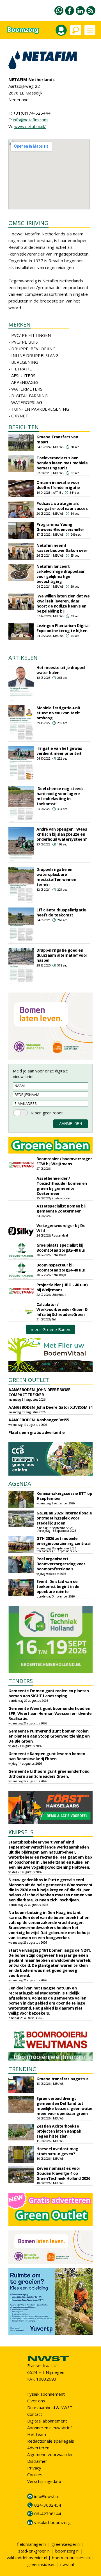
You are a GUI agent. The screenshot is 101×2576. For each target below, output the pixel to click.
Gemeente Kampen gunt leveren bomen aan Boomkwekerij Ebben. (47, 1756)
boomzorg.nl (67, 2551)
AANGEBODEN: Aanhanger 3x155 (39, 1420)
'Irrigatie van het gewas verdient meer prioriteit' (59, 751)
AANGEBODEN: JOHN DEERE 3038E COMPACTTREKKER (39, 1392)
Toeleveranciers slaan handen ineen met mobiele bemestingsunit (62, 463)
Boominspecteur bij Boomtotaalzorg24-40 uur (61, 1267)
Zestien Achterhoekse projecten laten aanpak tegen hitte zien (59, 2131)
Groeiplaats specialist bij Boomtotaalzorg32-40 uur (61, 1248)
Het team (37, 2434)
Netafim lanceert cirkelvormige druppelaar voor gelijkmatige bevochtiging (60, 574)
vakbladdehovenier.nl (27, 2558)
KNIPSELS (21, 1832)
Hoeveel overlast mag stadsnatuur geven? (57, 2151)
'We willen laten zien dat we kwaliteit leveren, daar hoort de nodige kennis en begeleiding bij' (63, 603)
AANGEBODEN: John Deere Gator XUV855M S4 (50, 1407)
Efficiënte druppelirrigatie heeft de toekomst (61, 912)
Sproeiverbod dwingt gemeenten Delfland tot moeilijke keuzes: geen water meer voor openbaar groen (65, 2106)
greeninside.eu (41, 2564)
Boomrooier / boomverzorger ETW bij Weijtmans (64, 1161)
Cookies (35, 2475)
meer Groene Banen (50, 1329)
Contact (35, 2414)
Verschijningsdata (44, 2481)
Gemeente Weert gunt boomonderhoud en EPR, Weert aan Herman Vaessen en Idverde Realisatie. (50, 1713)
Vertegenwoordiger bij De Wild (61, 1228)
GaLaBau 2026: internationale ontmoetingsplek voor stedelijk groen (64, 1518)
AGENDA (20, 1484)
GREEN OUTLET (29, 1380)
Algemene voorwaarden (50, 2454)
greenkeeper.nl (66, 2544)
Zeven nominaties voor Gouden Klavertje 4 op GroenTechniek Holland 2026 (63, 2173)
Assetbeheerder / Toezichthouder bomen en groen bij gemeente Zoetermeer (62, 1186)
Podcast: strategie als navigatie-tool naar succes (62, 506)
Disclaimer (37, 2461)
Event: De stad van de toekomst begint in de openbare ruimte (58, 1586)
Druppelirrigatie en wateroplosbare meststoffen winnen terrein (56, 877)
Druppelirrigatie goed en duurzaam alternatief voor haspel (62, 955)
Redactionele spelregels (51, 2441)
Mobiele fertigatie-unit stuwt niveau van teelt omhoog (58, 713)
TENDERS (21, 1681)
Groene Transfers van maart (57, 439)
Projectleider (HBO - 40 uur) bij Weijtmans (62, 1287)
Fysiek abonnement (46, 2394)
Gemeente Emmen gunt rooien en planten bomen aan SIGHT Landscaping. (49, 1693)
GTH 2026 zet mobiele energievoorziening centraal (64, 1541)
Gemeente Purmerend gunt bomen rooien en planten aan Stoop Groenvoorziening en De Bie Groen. (49, 1736)
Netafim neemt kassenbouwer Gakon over (62, 548)
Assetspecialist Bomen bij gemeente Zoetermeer (61, 1208)
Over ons (36, 2401)
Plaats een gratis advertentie (37, 1432)
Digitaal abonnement (47, 2421)
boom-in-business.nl (71, 2558)
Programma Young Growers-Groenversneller (60, 527)
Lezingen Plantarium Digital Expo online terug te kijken (63, 628)
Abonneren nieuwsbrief (50, 2428)
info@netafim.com (30, 120)
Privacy (34, 2468)
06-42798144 (48, 2514)
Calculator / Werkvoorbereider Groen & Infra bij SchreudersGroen (62, 1309)
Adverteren (38, 2448)
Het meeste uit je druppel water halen (61, 670)
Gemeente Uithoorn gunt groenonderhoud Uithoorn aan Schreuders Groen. (49, 1774)
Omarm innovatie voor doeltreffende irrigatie (58, 485)
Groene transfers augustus (63, 2079)
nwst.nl (67, 2564)
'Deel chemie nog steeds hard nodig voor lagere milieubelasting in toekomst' (60, 796)
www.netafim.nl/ (30, 126)
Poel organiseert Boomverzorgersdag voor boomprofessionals (61, 1564)
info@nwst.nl (46, 2496)
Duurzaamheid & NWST (50, 2407)
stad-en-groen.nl (34, 2551)
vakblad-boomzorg (52, 2522)
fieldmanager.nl (32, 2544)
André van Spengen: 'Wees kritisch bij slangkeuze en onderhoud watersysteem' (62, 834)
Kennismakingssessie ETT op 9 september (64, 1496)
